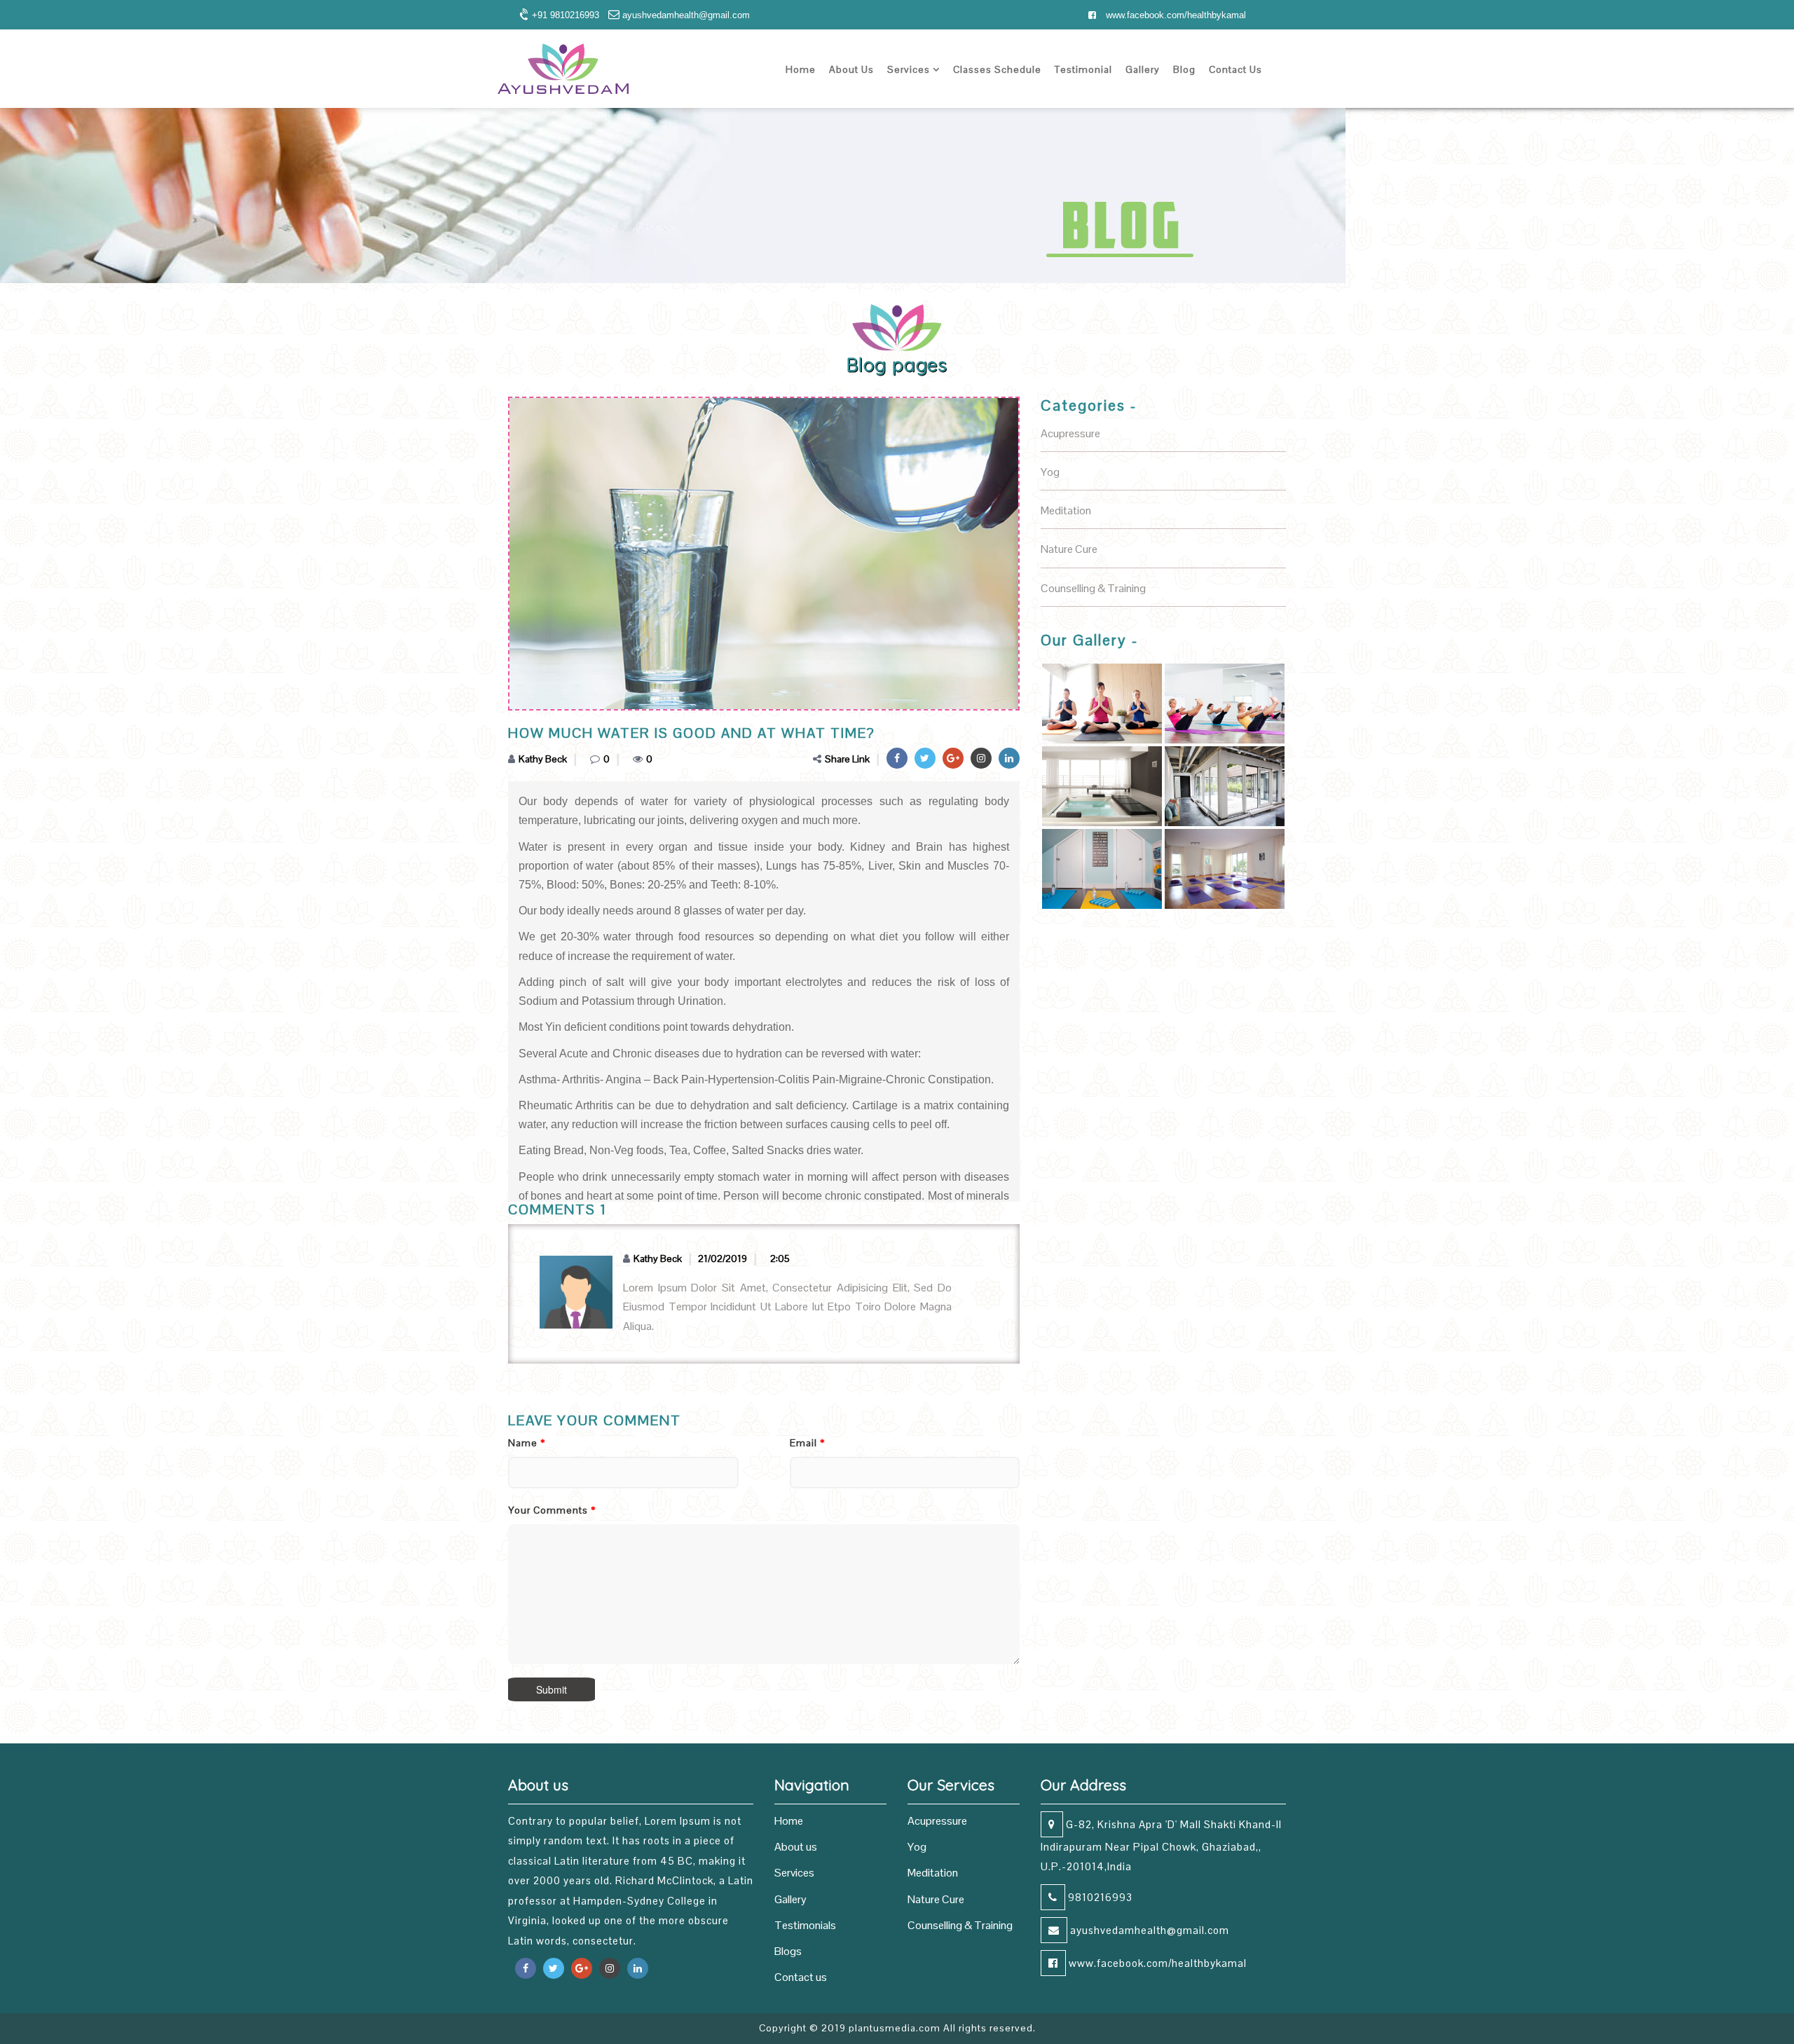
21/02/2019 (723, 1258)
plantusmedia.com (895, 2028)
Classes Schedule (997, 69)
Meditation (933, 1873)
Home (801, 69)
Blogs (788, 1951)
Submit (552, 1689)
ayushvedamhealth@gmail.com (1148, 1930)
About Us (851, 69)
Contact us (801, 1977)
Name (527, 1443)
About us (796, 1847)
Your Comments (552, 1510)
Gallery (1143, 69)
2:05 (780, 1258)
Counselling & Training (960, 1925)
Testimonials (805, 1925)
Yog (917, 1847)
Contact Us (1235, 69)
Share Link (847, 759)
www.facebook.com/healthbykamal (1175, 15)
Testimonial (1083, 69)
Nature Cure (936, 1899)
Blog (1184, 69)
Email (807, 1443)
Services (910, 69)
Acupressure (937, 1821)
